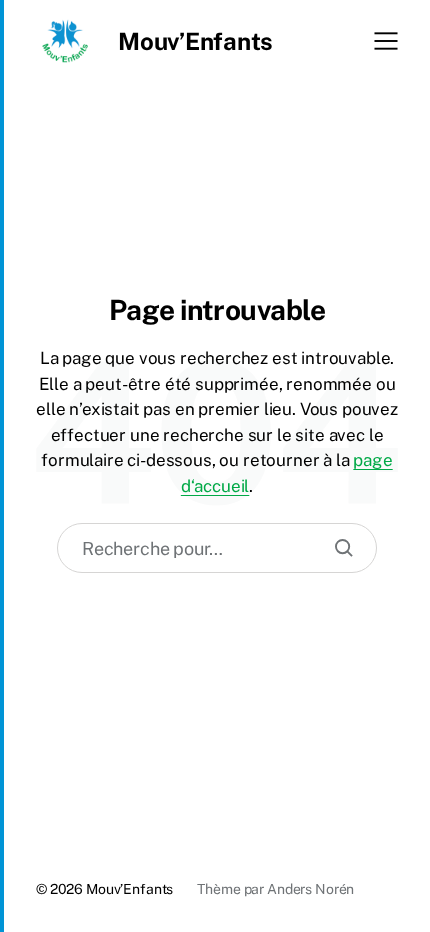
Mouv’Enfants (195, 41)
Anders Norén (310, 889)
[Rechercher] (344, 548)
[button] (386, 41)
